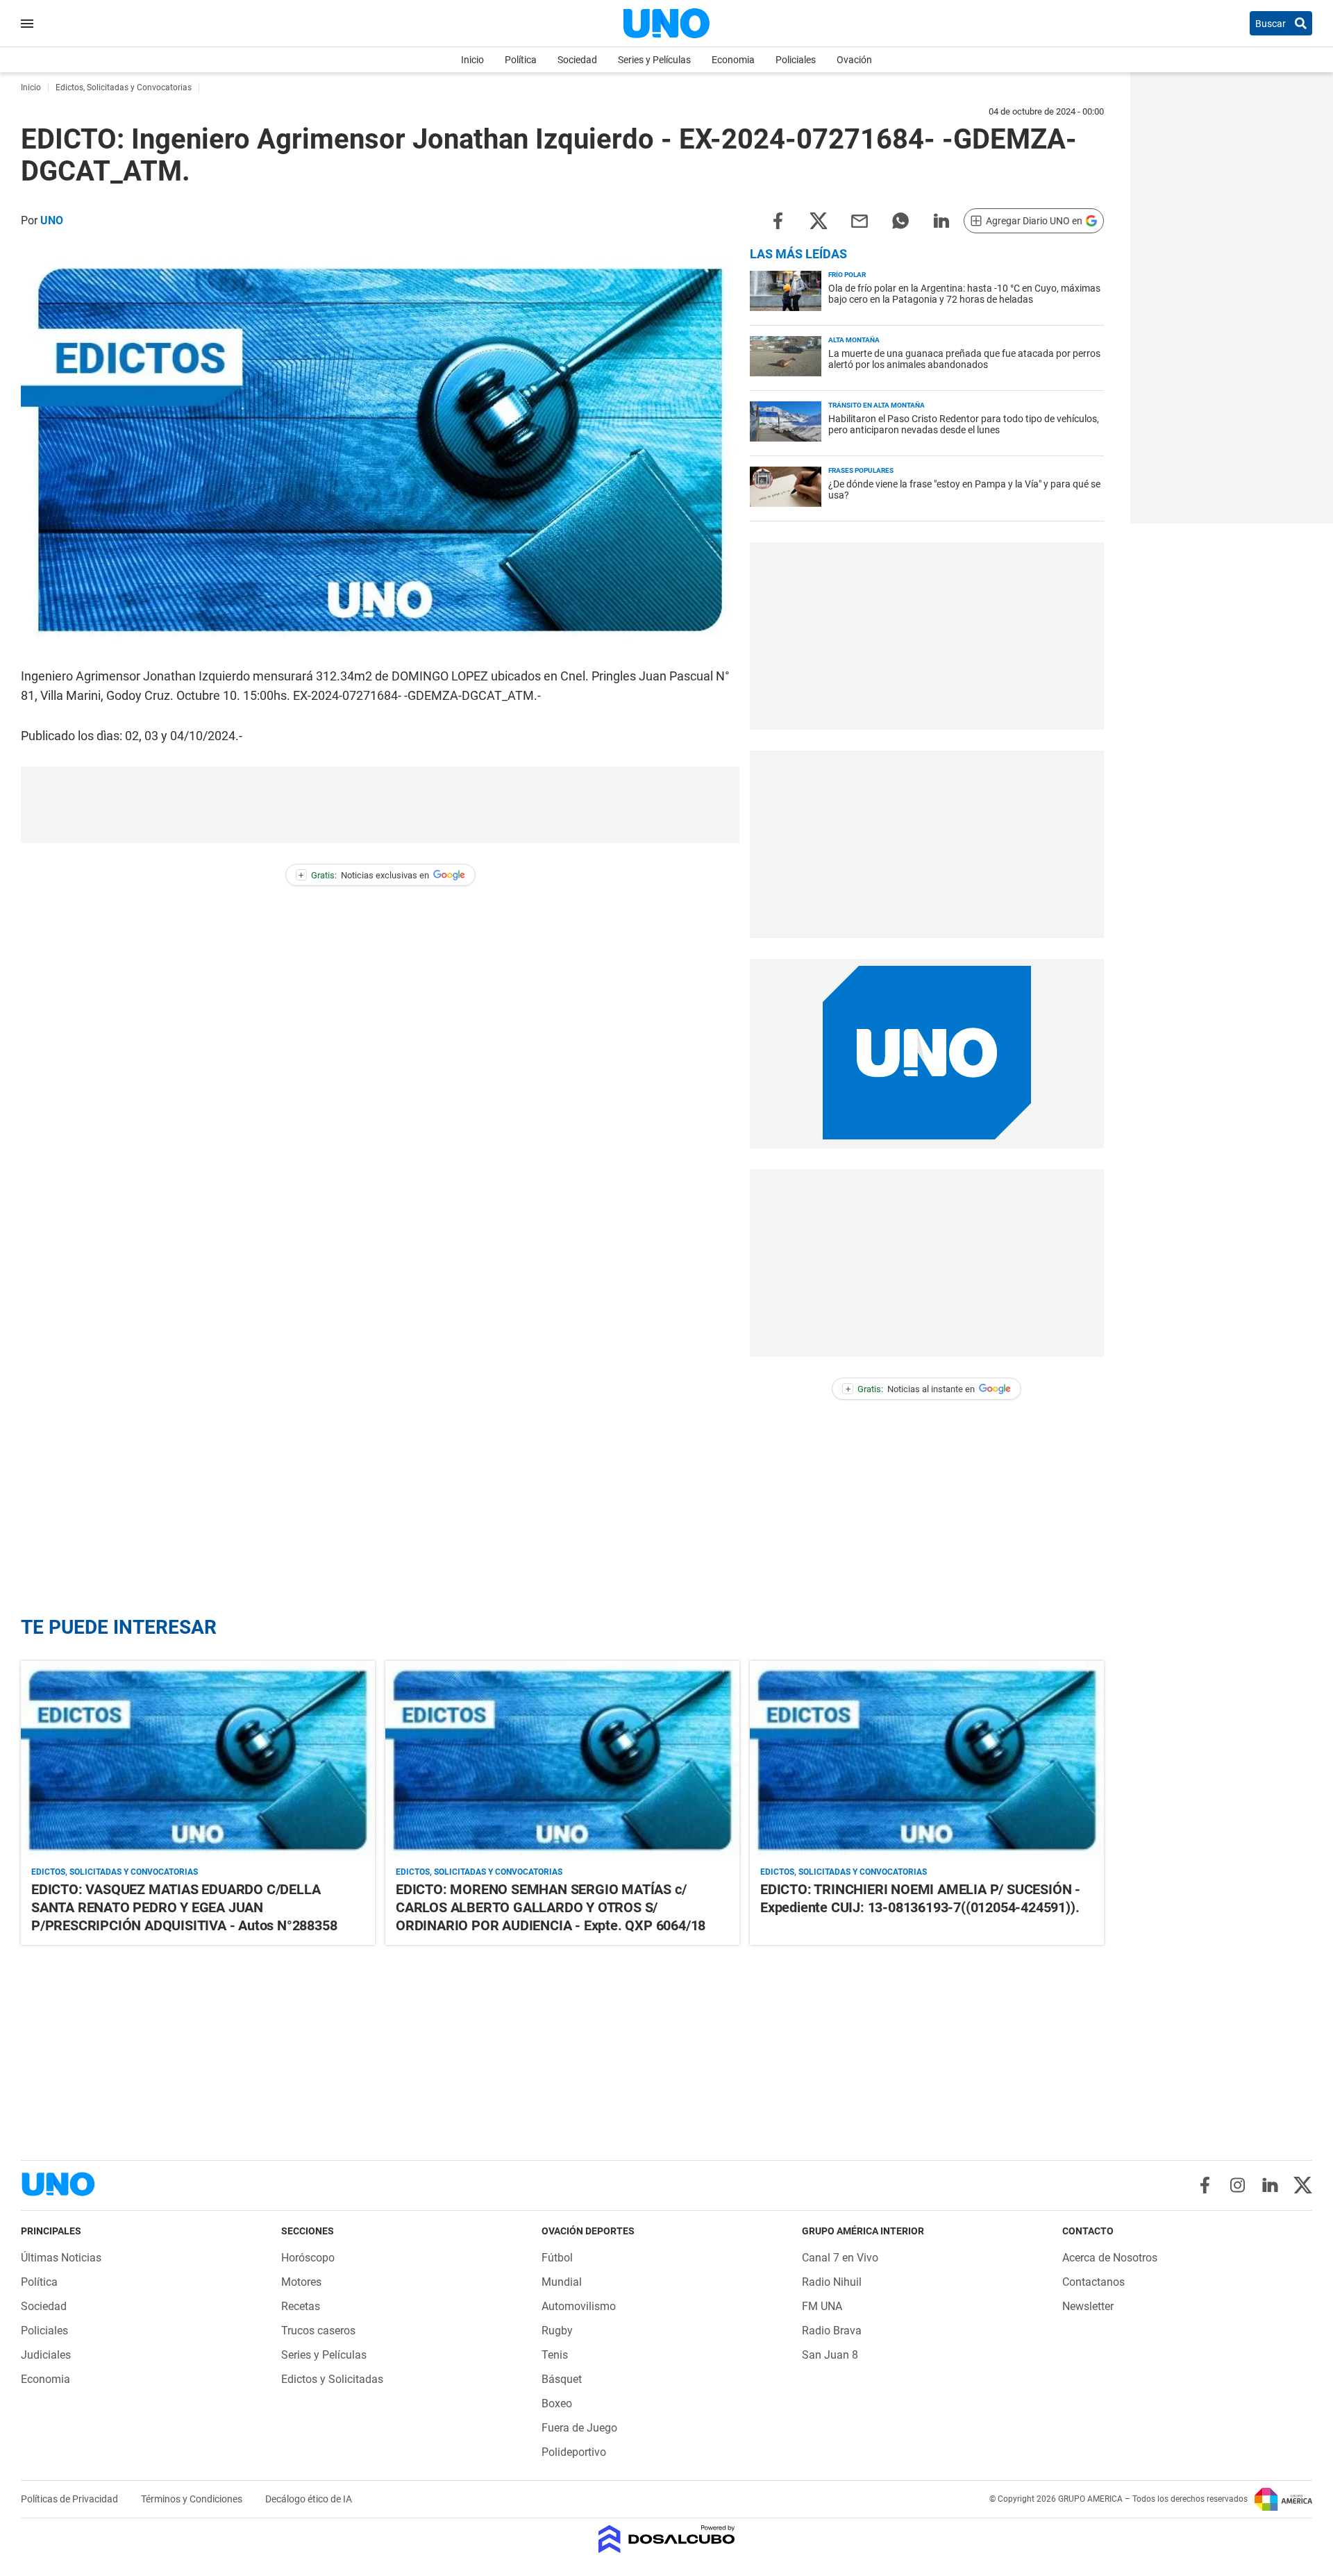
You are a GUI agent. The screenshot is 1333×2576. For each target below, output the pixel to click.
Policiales (796, 60)
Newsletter (1088, 2306)
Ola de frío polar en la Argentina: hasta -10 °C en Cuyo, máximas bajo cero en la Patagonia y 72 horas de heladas (964, 294)
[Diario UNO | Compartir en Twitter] (819, 220)
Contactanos (1093, 2282)
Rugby (557, 2331)
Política (521, 60)
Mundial (562, 2282)
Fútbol (557, 2258)
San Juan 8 (830, 2355)
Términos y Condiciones (193, 2499)
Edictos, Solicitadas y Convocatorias (115, 1872)
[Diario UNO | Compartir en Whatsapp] (900, 220)
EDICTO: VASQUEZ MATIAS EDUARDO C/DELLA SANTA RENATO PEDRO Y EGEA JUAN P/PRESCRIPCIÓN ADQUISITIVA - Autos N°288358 (184, 1907)
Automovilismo (579, 2306)
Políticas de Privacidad (70, 2499)
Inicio (472, 60)
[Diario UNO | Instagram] (1238, 2185)
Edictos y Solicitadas (332, 2379)
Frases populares (861, 470)
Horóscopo (308, 2258)
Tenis (555, 2355)
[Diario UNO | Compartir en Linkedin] (941, 220)
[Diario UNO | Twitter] (1303, 2185)
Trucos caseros (318, 2331)
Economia (733, 60)
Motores (301, 2282)
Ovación (854, 60)
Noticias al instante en (911, 1389)
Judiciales (46, 2355)
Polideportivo (574, 2452)
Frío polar (847, 275)
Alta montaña (854, 340)
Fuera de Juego (579, 2428)
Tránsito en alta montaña (877, 405)
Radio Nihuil (832, 2282)
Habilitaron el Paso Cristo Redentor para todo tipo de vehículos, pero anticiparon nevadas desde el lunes (964, 424)
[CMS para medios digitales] (667, 2540)
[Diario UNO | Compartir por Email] (860, 220)
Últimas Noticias (61, 2258)
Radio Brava (832, 2331)
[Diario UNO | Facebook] (1205, 2185)
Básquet (562, 2379)
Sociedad (577, 60)
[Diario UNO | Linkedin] (1270, 2185)
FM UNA (822, 2306)
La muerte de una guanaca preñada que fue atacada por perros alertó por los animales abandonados (964, 359)
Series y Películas (654, 60)
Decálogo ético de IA (309, 2499)
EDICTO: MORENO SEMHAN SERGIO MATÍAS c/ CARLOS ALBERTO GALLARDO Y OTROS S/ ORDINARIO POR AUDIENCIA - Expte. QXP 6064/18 (551, 1907)
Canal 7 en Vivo (840, 2258)
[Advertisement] (380, 805)
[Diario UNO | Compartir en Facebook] (778, 220)
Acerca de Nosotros (1110, 2258)
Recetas (301, 2306)
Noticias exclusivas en (364, 875)
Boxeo (557, 2403)
